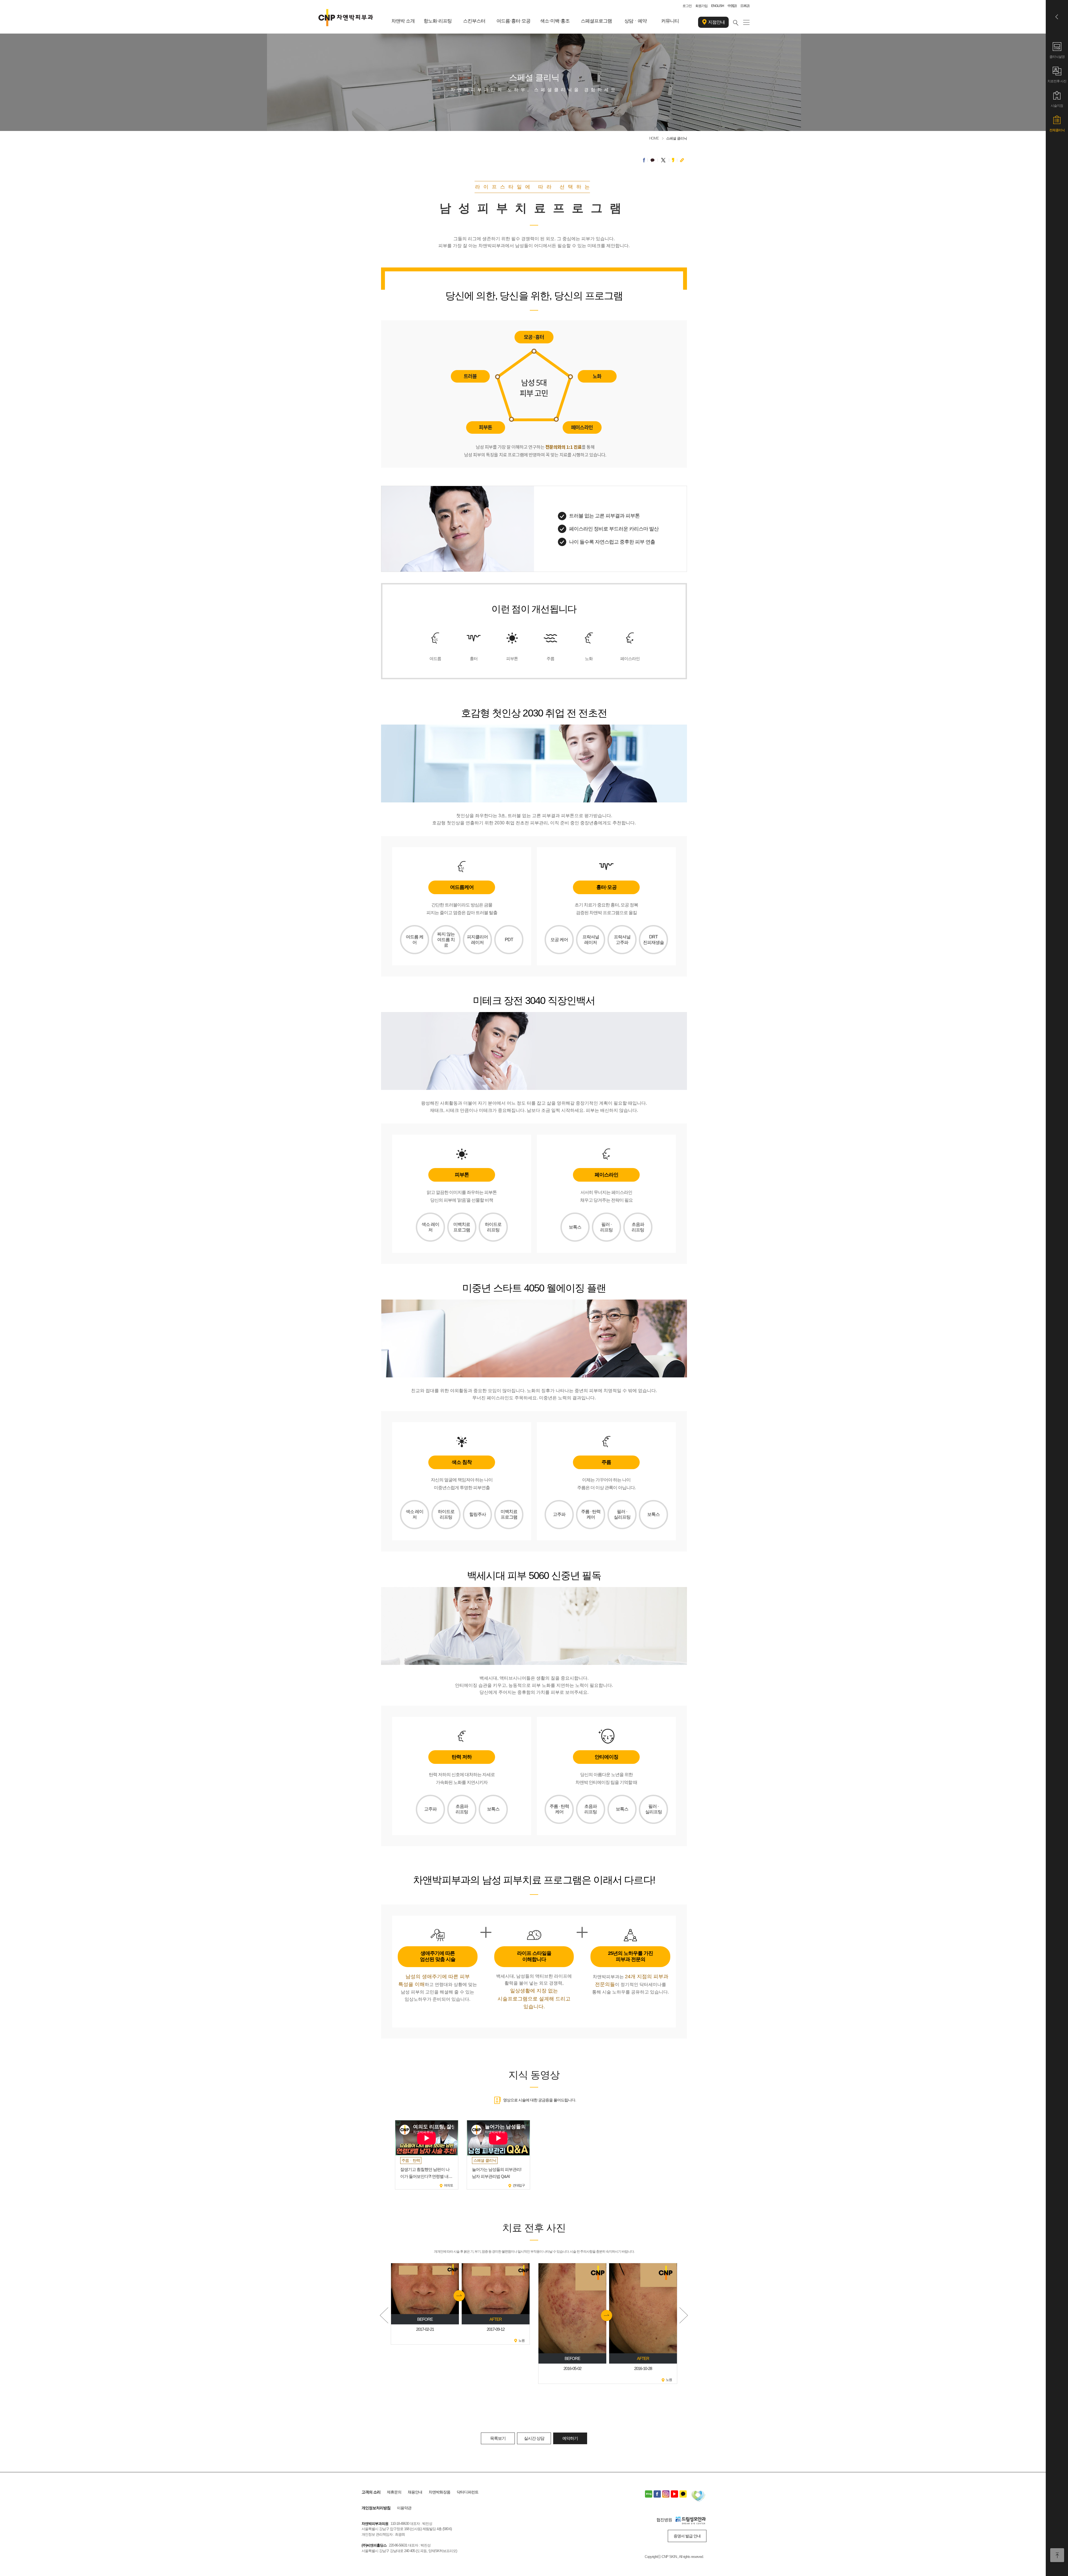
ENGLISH (718, 6)
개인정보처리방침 (376, 2508)
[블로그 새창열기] (649, 2494)
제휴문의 (394, 2492)
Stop (534, 2387)
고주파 (559, 1514)
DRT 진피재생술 (653, 940)
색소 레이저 (430, 1227)
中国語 (732, 6)
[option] (427, 2155)
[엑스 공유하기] (663, 160)
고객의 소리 (371, 2492)
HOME (654, 138)
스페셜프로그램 (596, 21)
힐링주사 (478, 1514)
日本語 (745, 6)
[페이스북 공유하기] (644, 160)
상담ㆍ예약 (636, 21)
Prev (384, 2315)
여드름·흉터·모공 (513, 21)
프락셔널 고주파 (622, 940)
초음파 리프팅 (638, 1227)
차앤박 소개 (403, 21)
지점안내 (716, 22)
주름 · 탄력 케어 (591, 1514)
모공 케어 (559, 940)
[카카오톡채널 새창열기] (683, 2494)
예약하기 (570, 2438)
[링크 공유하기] (682, 160)
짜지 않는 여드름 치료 (446, 940)
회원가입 (701, 6)
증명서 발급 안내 (687, 2536)
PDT (509, 940)
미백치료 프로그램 (462, 1227)
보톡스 (575, 1227)
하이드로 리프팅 (493, 1227)
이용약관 (404, 2508)
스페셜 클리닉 (677, 138)
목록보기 (498, 2438)
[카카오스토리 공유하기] (673, 160)
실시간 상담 (534, 2438)
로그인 (687, 6)
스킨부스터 (474, 21)
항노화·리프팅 (438, 21)
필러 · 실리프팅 (622, 1514)
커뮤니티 (670, 21)
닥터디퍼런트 (468, 2492)
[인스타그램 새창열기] (666, 2494)
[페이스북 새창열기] (657, 2494)
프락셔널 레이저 (591, 940)
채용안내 (415, 2492)
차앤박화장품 (439, 2492)
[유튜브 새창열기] (674, 2494)
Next (684, 2315)
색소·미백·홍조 (555, 21)
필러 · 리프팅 (606, 1227)
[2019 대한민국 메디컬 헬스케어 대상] (698, 2497)
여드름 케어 (415, 940)
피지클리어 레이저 (477, 940)
